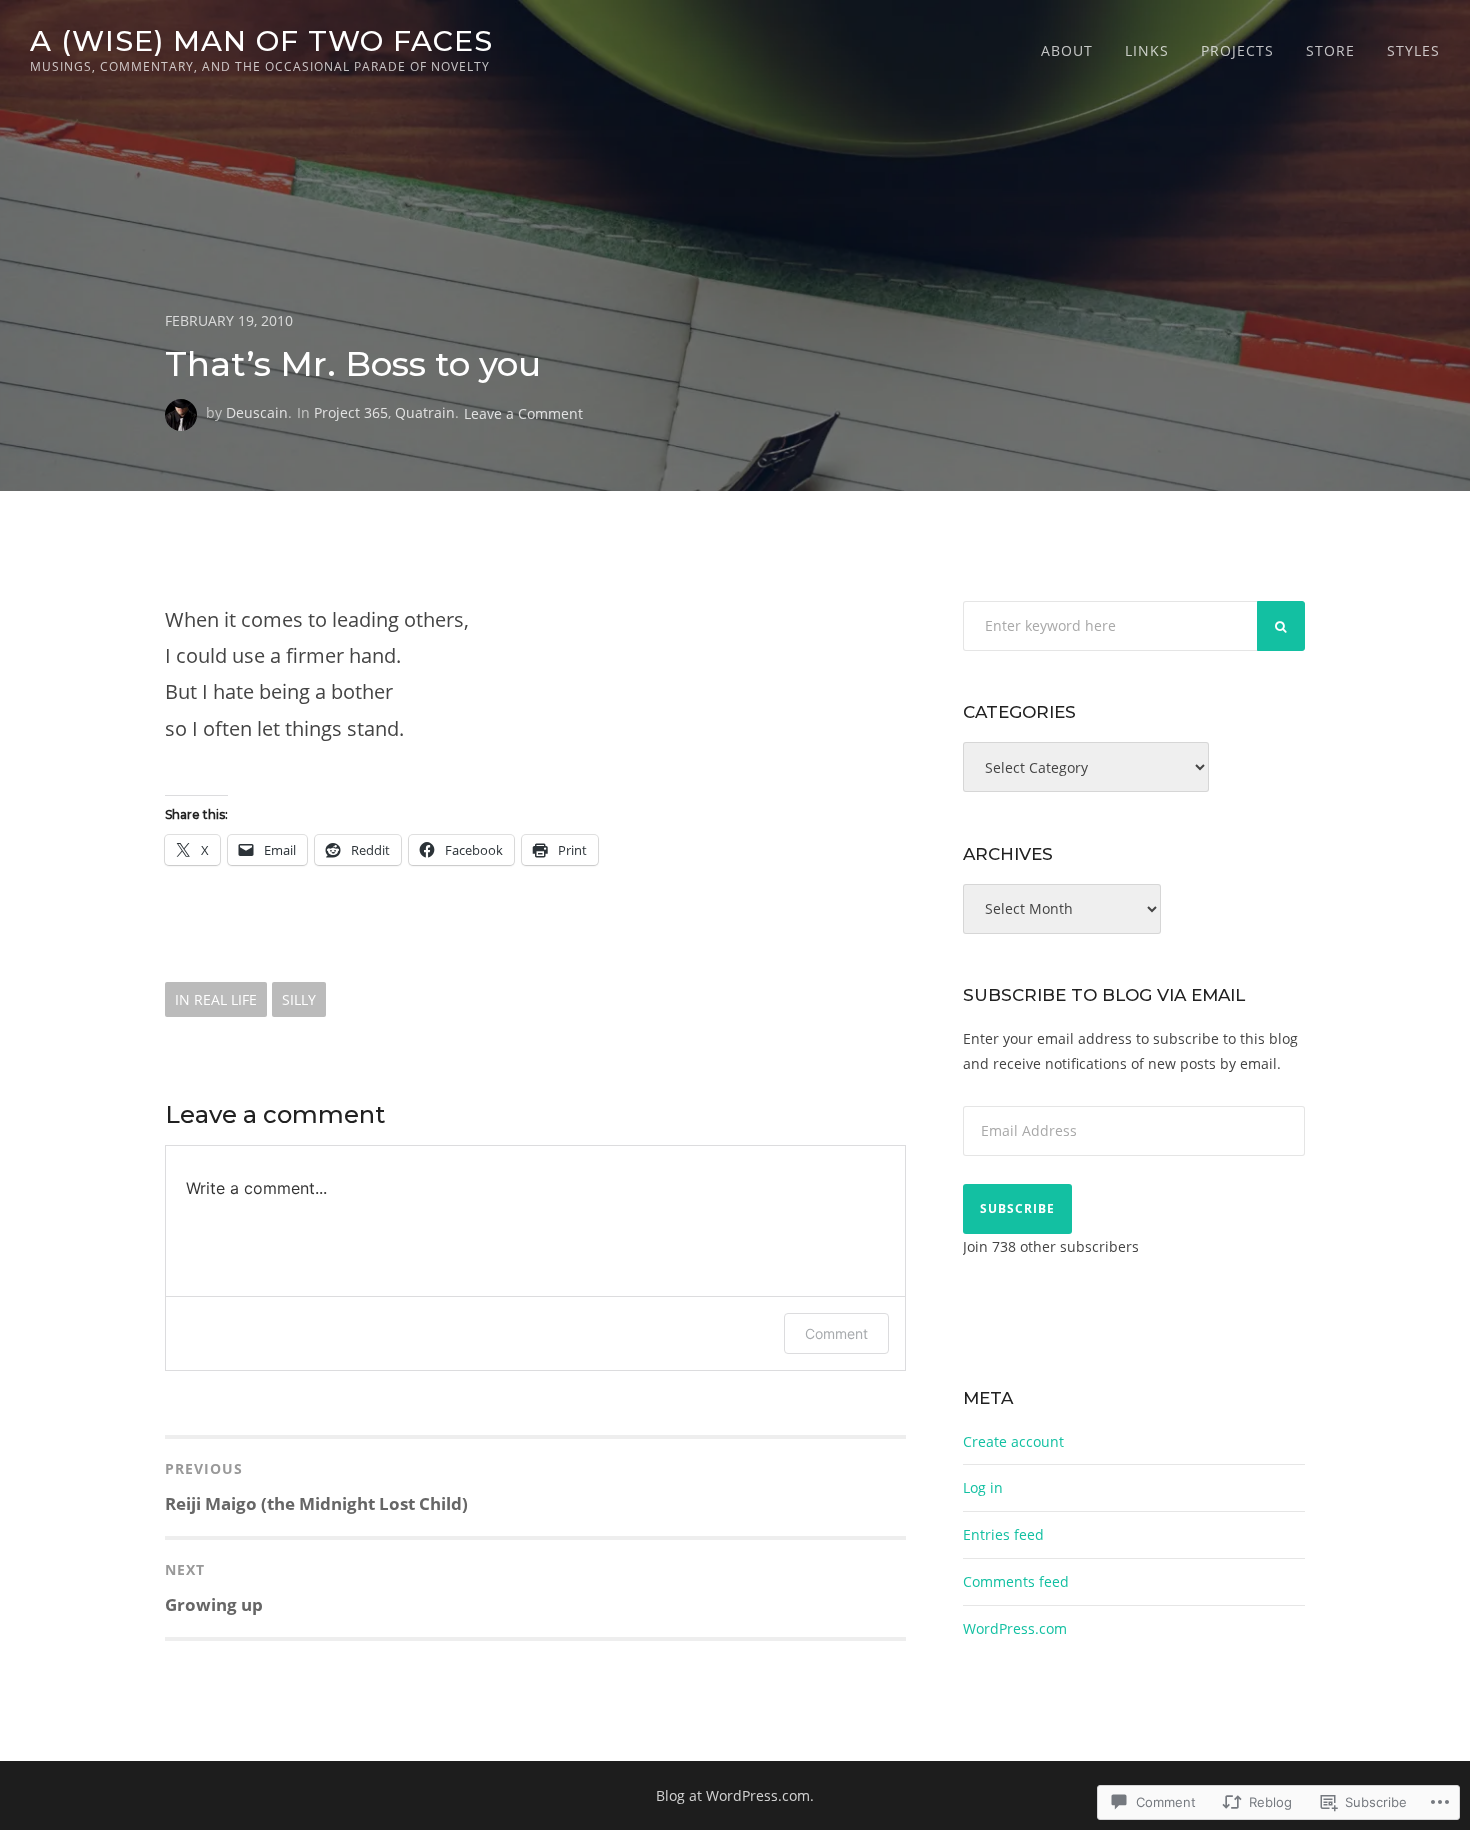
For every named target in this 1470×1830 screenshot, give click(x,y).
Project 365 (351, 412)
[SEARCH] (1281, 626)
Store (1330, 50)
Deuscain (257, 412)
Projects (1237, 50)
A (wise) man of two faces (261, 40)
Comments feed (1016, 1581)
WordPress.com (1015, 1628)
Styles (1413, 50)
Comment (836, 1333)
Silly (299, 999)
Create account (1013, 1441)
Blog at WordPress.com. (735, 1795)
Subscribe (1017, 1208)
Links (1147, 50)
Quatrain (425, 412)
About (1067, 50)
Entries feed (1003, 1534)
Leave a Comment (523, 412)
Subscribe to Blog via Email (1104, 995)
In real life (216, 999)
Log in (983, 1487)
